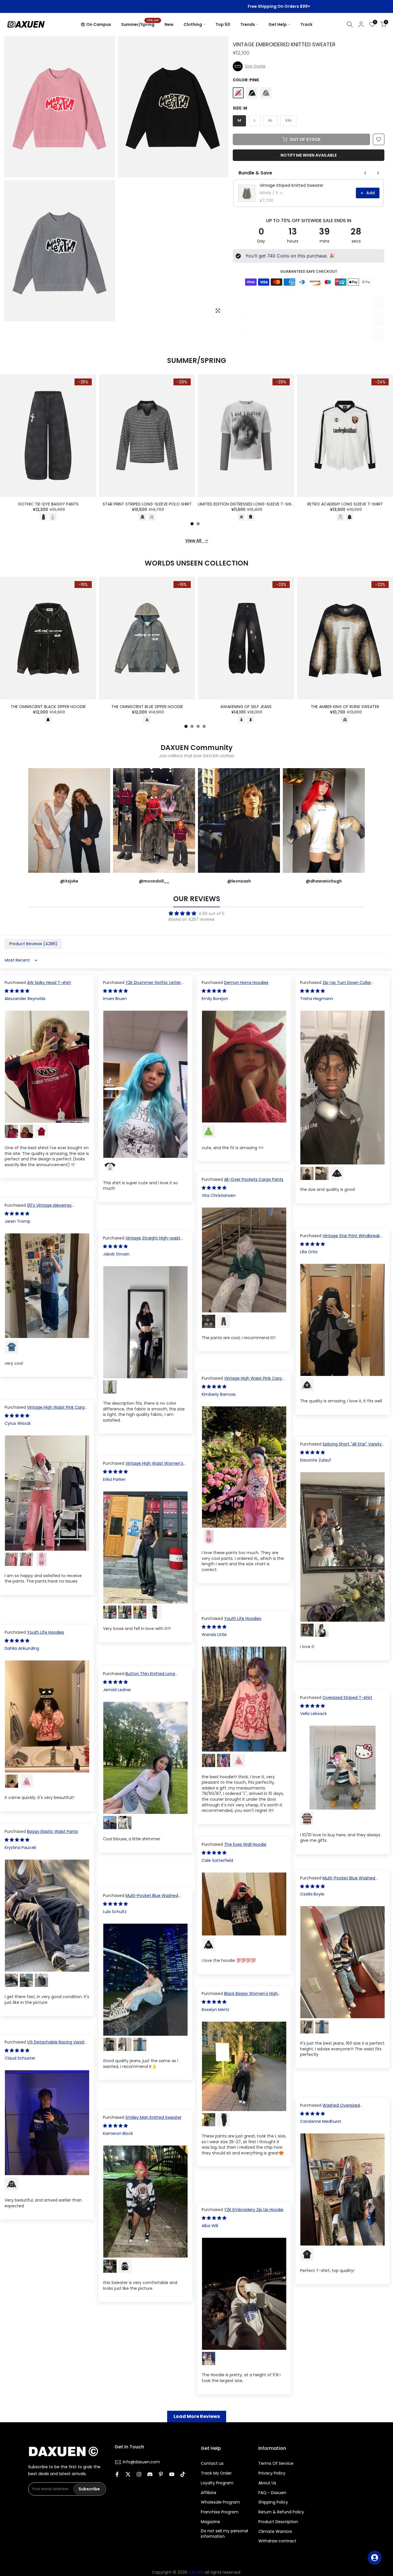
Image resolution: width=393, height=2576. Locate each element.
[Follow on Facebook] (117, 2475)
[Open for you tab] (375, 2558)
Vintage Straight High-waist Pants (142, 1241)
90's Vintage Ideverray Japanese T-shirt (38, 1208)
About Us (267, 2483)
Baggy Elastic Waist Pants (53, 1831)
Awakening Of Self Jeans (246, 707)
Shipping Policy (273, 2502)
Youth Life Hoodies (243, 1618)
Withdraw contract (277, 2541)
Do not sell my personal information (224, 2534)
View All (193, 541)
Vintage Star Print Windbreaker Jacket (342, 1239)
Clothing (193, 24)
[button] (309, 66)
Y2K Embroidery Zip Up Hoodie (254, 2210)
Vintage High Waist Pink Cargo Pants (243, 1381)
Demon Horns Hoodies (246, 983)
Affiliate (209, 2493)
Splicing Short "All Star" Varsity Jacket (341, 1447)
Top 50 (223, 24)
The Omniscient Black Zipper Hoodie (48, 707)
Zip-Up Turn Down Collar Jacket (336, 985)
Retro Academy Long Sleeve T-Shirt (345, 504)
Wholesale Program (220, 2502)
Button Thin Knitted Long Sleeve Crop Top (139, 1677)
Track (306, 24)
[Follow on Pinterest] (161, 2475)
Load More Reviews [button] (197, 2416)
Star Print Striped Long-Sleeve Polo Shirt (147, 504)
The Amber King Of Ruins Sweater (345, 707)
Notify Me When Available (309, 155)
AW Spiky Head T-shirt (49, 983)
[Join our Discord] (150, 2475)
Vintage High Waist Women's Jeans (143, 1466)
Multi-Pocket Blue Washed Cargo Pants (338, 1881)
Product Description (278, 2522)
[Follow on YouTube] (172, 2475)
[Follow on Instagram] (139, 2475)
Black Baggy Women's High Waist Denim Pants (240, 1996)
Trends (248, 24)
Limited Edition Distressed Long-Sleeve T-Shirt (247, 504)
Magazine (210, 2522)
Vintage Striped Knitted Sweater (291, 185)
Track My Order (216, 2473)
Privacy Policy (272, 2473)
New (169, 24)
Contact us (212, 2463)
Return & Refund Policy (281, 2512)
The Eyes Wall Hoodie (245, 1844)
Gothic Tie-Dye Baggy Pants (48, 504)
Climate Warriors (275, 2532)
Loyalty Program (217, 2483)
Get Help (278, 24)
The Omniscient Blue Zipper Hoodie (147, 707)
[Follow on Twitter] (128, 2475)
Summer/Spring (140, 24)
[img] (197, 913)
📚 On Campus (96, 24)
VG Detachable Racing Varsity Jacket (46, 2045)
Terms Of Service (276, 2463)
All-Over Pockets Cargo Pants (254, 1179)
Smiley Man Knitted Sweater (153, 2117)
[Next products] (378, 173)
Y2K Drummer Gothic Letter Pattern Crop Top (142, 985)
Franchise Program (220, 2512)
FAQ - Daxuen (272, 2493)
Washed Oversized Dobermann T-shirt (330, 2108)
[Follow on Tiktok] (183, 2475)
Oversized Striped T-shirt (347, 1698)
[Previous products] (365, 173)
